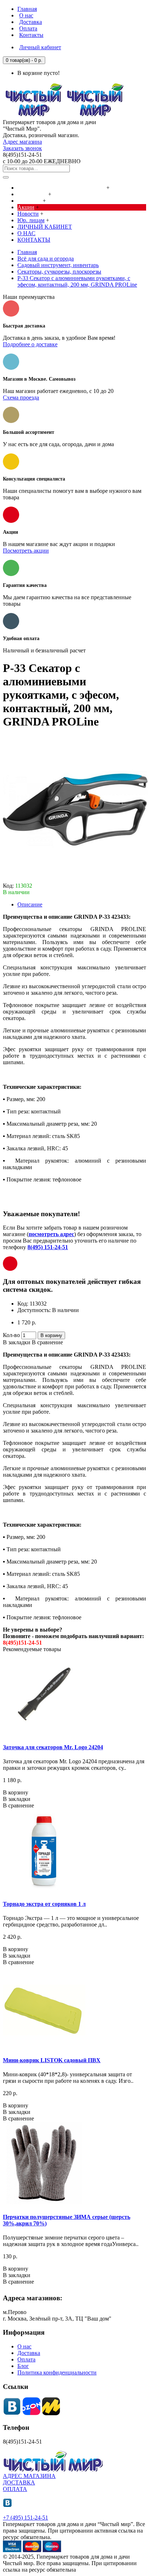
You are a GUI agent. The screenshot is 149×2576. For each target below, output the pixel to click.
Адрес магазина (22, 142)
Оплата (26, 2359)
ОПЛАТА (15, 2489)
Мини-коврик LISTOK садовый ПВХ (52, 2060)
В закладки (17, 1342)
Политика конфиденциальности (57, 2372)
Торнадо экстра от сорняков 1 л (44, 1904)
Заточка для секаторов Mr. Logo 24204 (53, 1747)
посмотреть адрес (51, 1234)
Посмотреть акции (26, 551)
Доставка (29, 2353)
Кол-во (11, 1335)
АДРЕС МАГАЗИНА (29, 2476)
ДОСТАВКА (19, 2482)
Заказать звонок (22, 148)
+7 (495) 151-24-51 (25, 2518)
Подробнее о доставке (30, 344)
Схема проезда (21, 397)
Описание (30, 904)
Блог (23, 2366)
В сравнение (47, 1342)
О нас (24, 2346)
